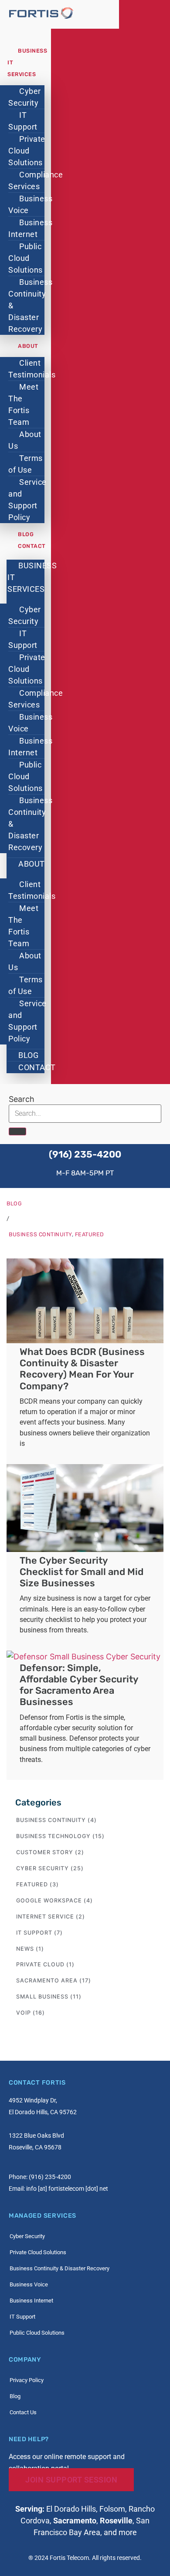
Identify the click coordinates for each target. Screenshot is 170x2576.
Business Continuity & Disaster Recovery (30, 305)
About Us (25, 440)
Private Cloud (40, 1964)
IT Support (23, 121)
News (25, 1949)
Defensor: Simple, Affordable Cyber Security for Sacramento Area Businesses (79, 1685)
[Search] (17, 1131)
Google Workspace (49, 1900)
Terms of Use (25, 464)
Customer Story (45, 1852)
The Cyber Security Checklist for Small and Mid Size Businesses (82, 1572)
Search (22, 1099)
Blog (26, 534)
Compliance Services (36, 180)
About (28, 346)
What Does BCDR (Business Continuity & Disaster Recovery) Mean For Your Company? (82, 1369)
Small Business (42, 1997)
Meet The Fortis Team (23, 404)
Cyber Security (25, 97)
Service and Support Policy (27, 500)
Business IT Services (32, 577)
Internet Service (45, 1917)
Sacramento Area (47, 1980)
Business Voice (30, 204)
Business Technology (53, 1836)
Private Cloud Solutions (27, 151)
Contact (32, 546)
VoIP (24, 2013)
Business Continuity (40, 1234)
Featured (90, 1234)
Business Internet (30, 228)
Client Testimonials (32, 369)
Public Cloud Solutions (25, 258)
